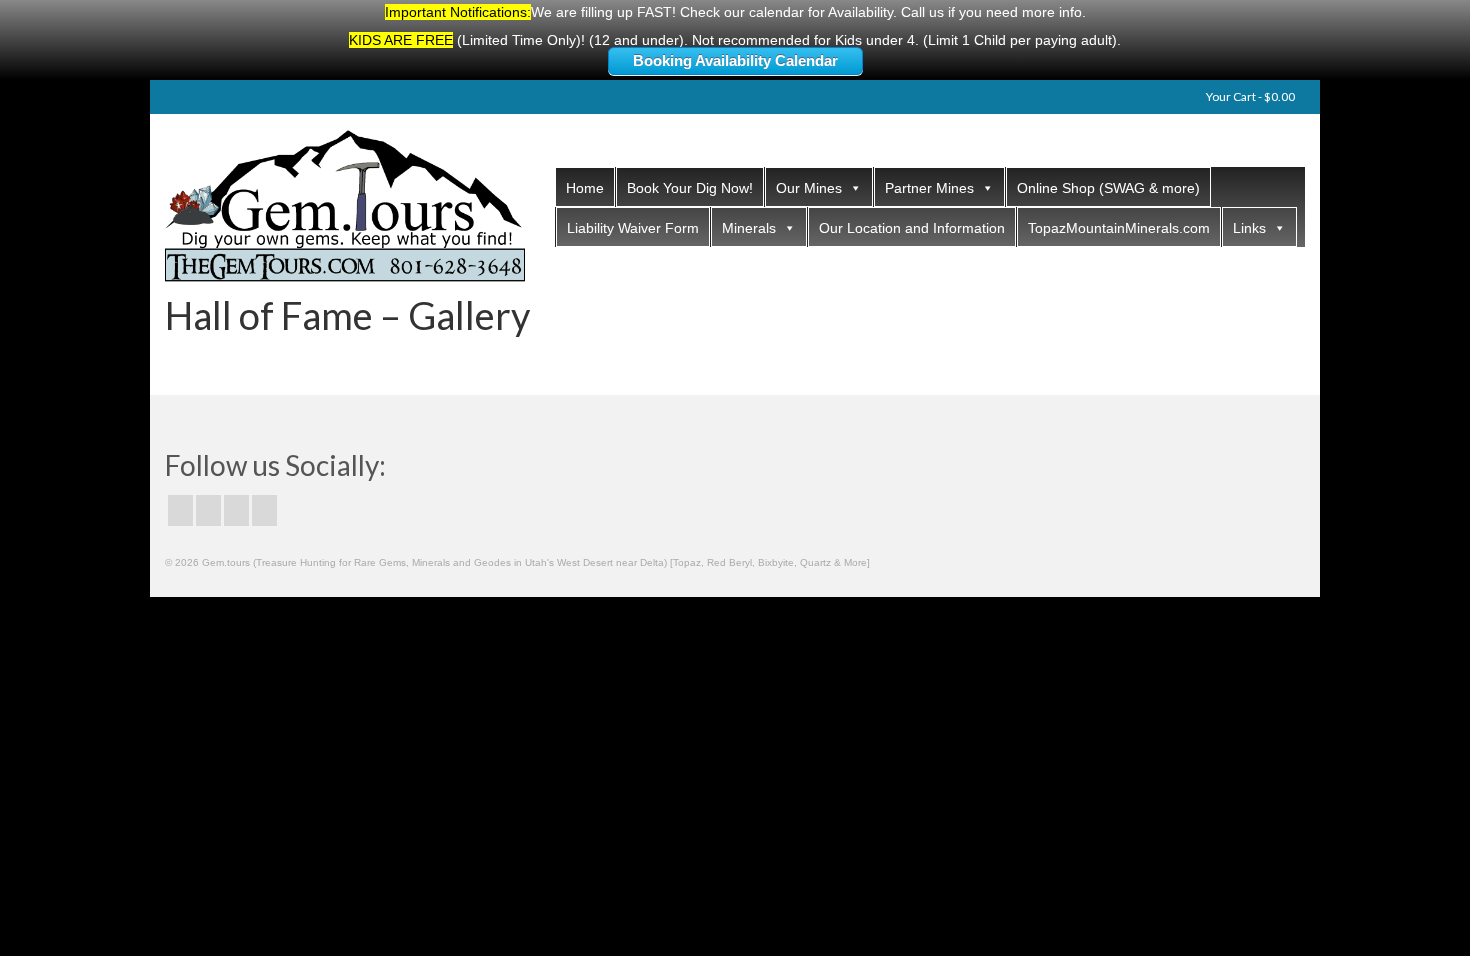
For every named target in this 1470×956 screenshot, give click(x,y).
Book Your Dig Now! (690, 188)
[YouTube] (264, 510)
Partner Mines (929, 188)
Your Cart (1249, 96)
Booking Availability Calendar (735, 60)
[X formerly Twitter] (208, 510)
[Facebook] (180, 510)
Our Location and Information (912, 228)
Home (585, 188)
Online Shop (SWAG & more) (1108, 188)
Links (1249, 228)
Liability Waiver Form (633, 228)
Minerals (749, 228)
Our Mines (809, 188)
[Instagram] (236, 510)
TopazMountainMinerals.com (1119, 228)
